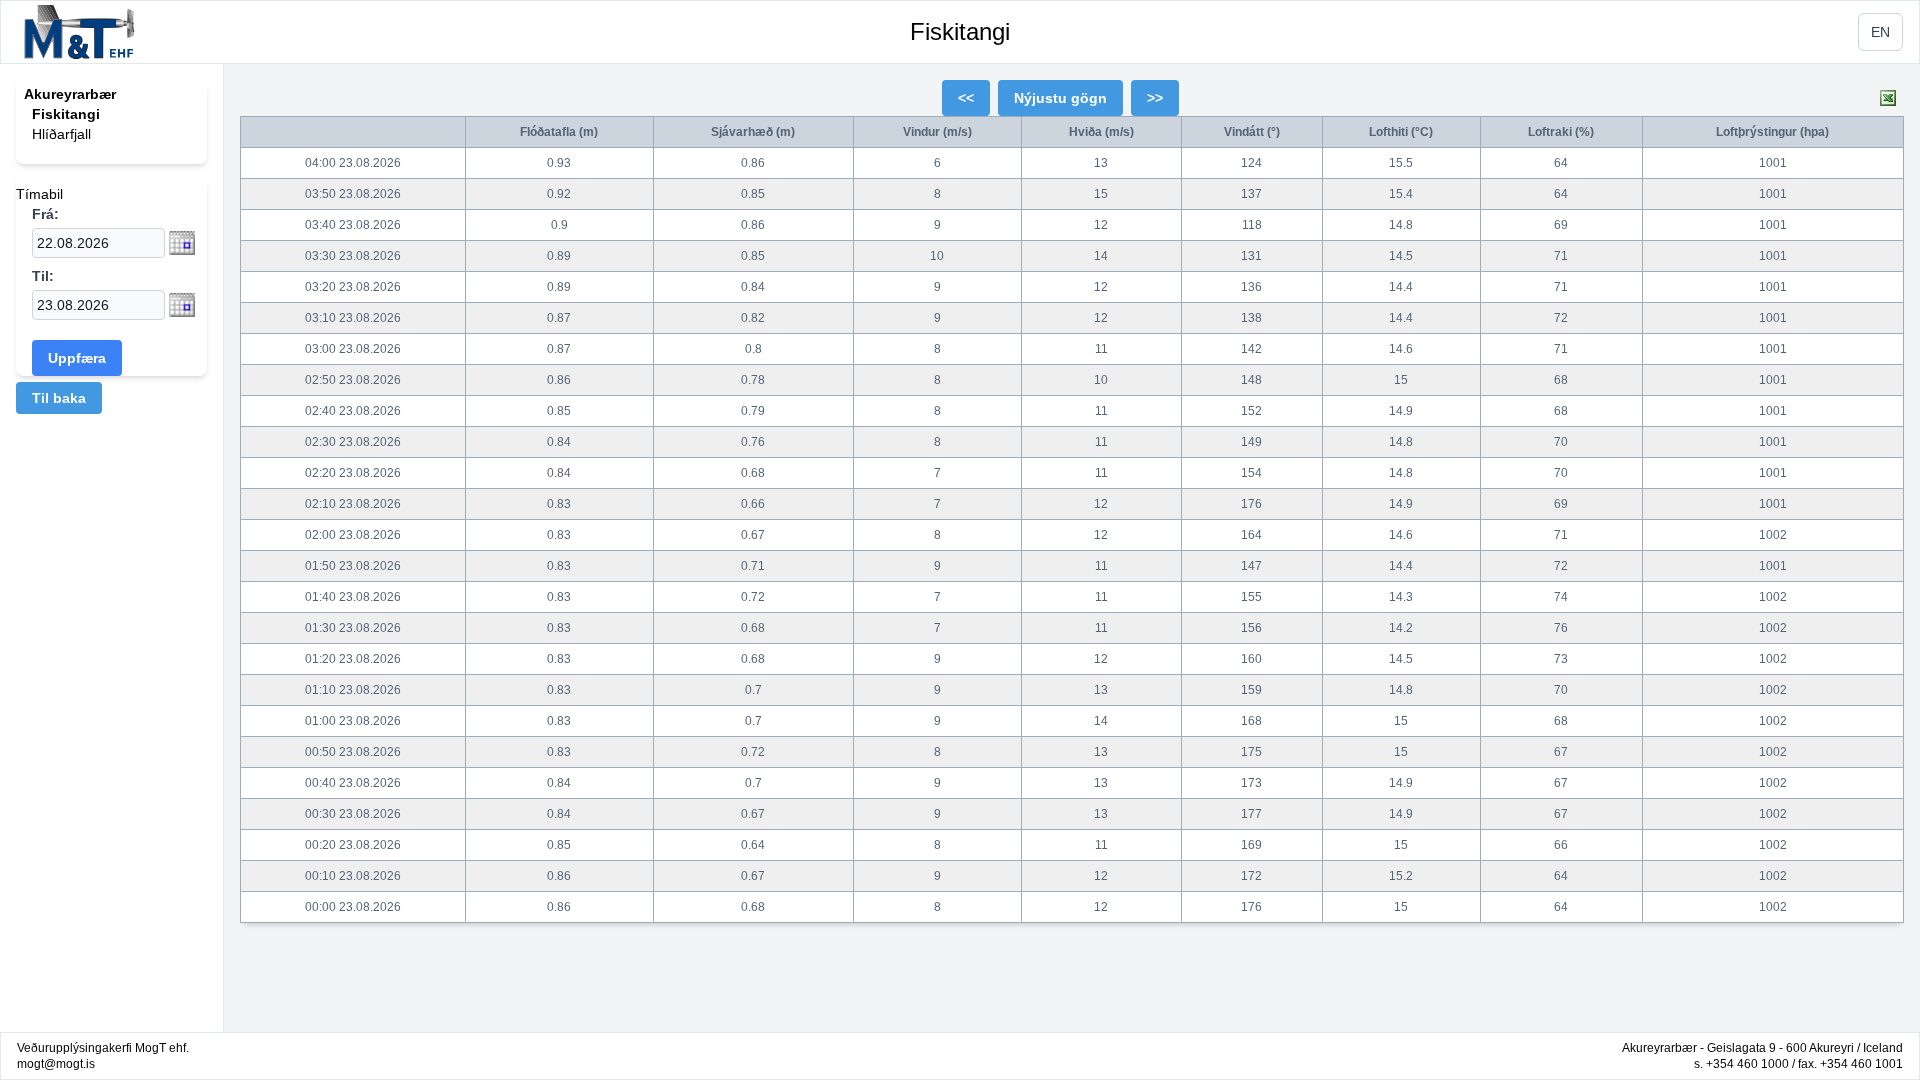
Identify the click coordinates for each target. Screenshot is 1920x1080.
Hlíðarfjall (61, 134)
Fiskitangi (960, 31)
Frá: (45, 214)
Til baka (59, 398)
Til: (43, 276)
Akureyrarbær (70, 94)
